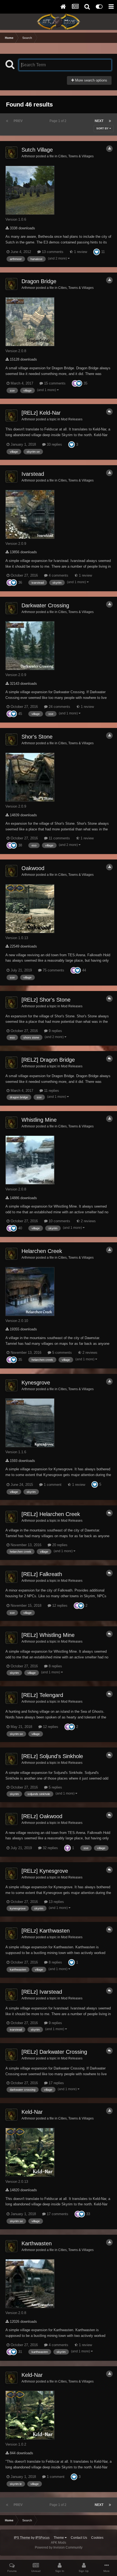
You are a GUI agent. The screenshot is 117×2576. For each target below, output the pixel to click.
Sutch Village (37, 150)
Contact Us (79, 2538)
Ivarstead (33, 474)
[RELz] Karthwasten (46, 1931)
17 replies (56, 2083)
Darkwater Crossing (45, 605)
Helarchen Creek (42, 1251)
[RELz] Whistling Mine (48, 1635)
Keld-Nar (32, 2112)
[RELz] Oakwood (42, 1816)
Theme (59, 2538)
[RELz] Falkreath (42, 1574)
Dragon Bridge (39, 281)
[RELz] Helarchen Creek (51, 1514)
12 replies (59, 1606)
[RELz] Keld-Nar (41, 413)
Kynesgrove (36, 1383)
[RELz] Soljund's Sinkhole (52, 1756)
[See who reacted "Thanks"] (75, 383)
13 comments (52, 252)
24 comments (59, 707)
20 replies (59, 1545)
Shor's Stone (37, 737)
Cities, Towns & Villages (76, 156)
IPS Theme (22, 2538)
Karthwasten (37, 2243)
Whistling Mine (39, 1120)
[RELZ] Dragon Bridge (48, 1060)
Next (99, 121)
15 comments (54, 383)
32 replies (50, 1848)
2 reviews (88, 1221)
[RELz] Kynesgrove (45, 1871)
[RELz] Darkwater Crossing (54, 2052)
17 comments (57, 2214)
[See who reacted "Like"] (97, 252)
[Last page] (110, 121)
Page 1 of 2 (59, 121)
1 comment (52, 1485)
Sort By (103, 128)
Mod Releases (72, 419)
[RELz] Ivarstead (42, 1992)
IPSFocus (42, 2538)
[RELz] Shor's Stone (46, 1000)
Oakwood (33, 868)
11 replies (51, 1091)
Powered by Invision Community (59, 2547)
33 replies (54, 444)
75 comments (53, 970)
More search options (91, 80)
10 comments (59, 1221)
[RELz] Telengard (42, 1695)
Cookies (97, 2538)
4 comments (58, 575)
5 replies (55, 1787)
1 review (80, 252)
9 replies (55, 1031)
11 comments (59, 838)
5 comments (61, 1353)
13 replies (56, 1902)
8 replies (55, 1666)
